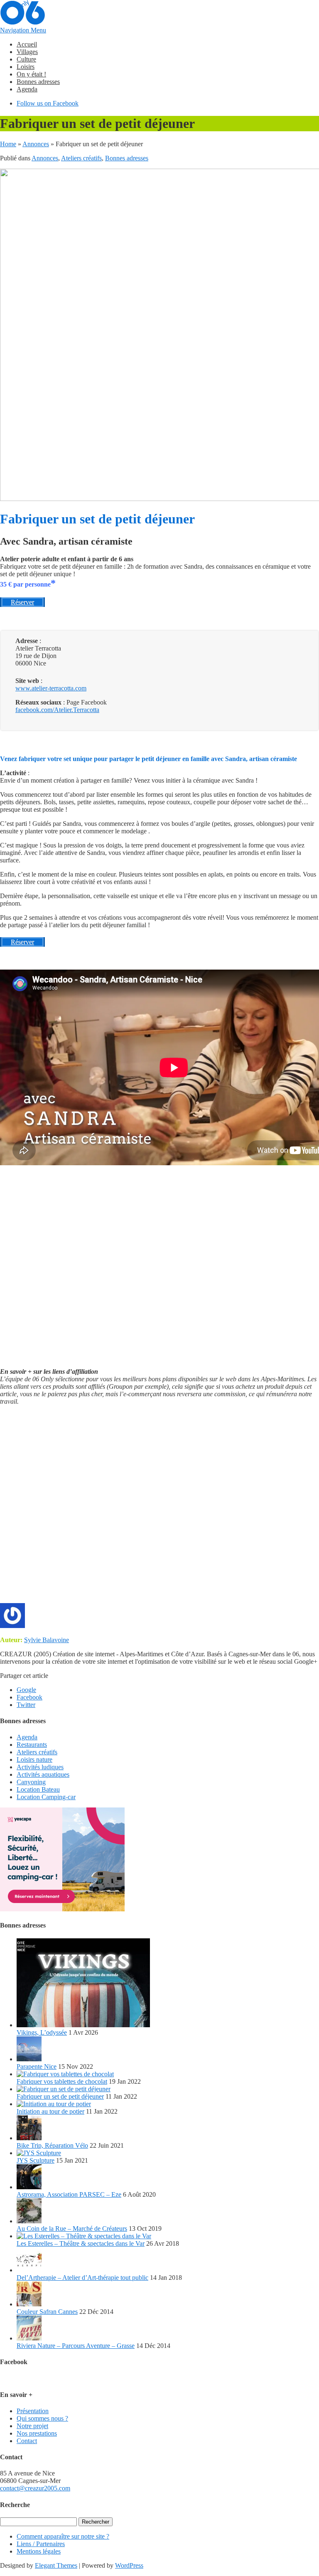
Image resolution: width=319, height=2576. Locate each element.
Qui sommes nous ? (42, 2418)
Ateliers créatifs (81, 158)
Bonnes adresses (38, 82)
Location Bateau (38, 1789)
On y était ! (31, 74)
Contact (27, 2441)
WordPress (129, 2565)
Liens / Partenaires (41, 2544)
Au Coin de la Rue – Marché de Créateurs (72, 2229)
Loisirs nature (34, 1759)
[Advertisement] (159, 1508)
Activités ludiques (40, 1767)
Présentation (33, 2411)
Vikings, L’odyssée (42, 2032)
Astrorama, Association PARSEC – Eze (69, 2194)
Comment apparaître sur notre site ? (63, 2536)
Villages (27, 52)
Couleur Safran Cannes (47, 2312)
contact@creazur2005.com (35, 2488)
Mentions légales (39, 2551)
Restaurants (32, 1745)
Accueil (27, 44)
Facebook (29, 1697)
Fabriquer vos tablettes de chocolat (62, 2081)
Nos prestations (37, 2433)
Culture (26, 59)
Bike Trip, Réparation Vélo (52, 2145)
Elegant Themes (56, 2565)
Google (26, 1690)
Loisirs (26, 67)
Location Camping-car (46, 1797)
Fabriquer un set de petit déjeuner (60, 2096)
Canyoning (31, 1782)
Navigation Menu (23, 30)
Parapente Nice (37, 2066)
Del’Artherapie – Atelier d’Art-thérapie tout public (82, 2278)
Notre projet (32, 2426)
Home (8, 144)
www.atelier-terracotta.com (51, 688)
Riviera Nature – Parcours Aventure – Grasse (76, 2346)
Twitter (26, 1705)
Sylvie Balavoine (47, 1640)
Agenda (27, 89)
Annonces (36, 144)
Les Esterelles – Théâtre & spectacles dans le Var (81, 2243)
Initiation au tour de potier (50, 2111)
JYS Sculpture (36, 2160)
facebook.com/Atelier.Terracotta (57, 710)
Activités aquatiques (43, 1774)
